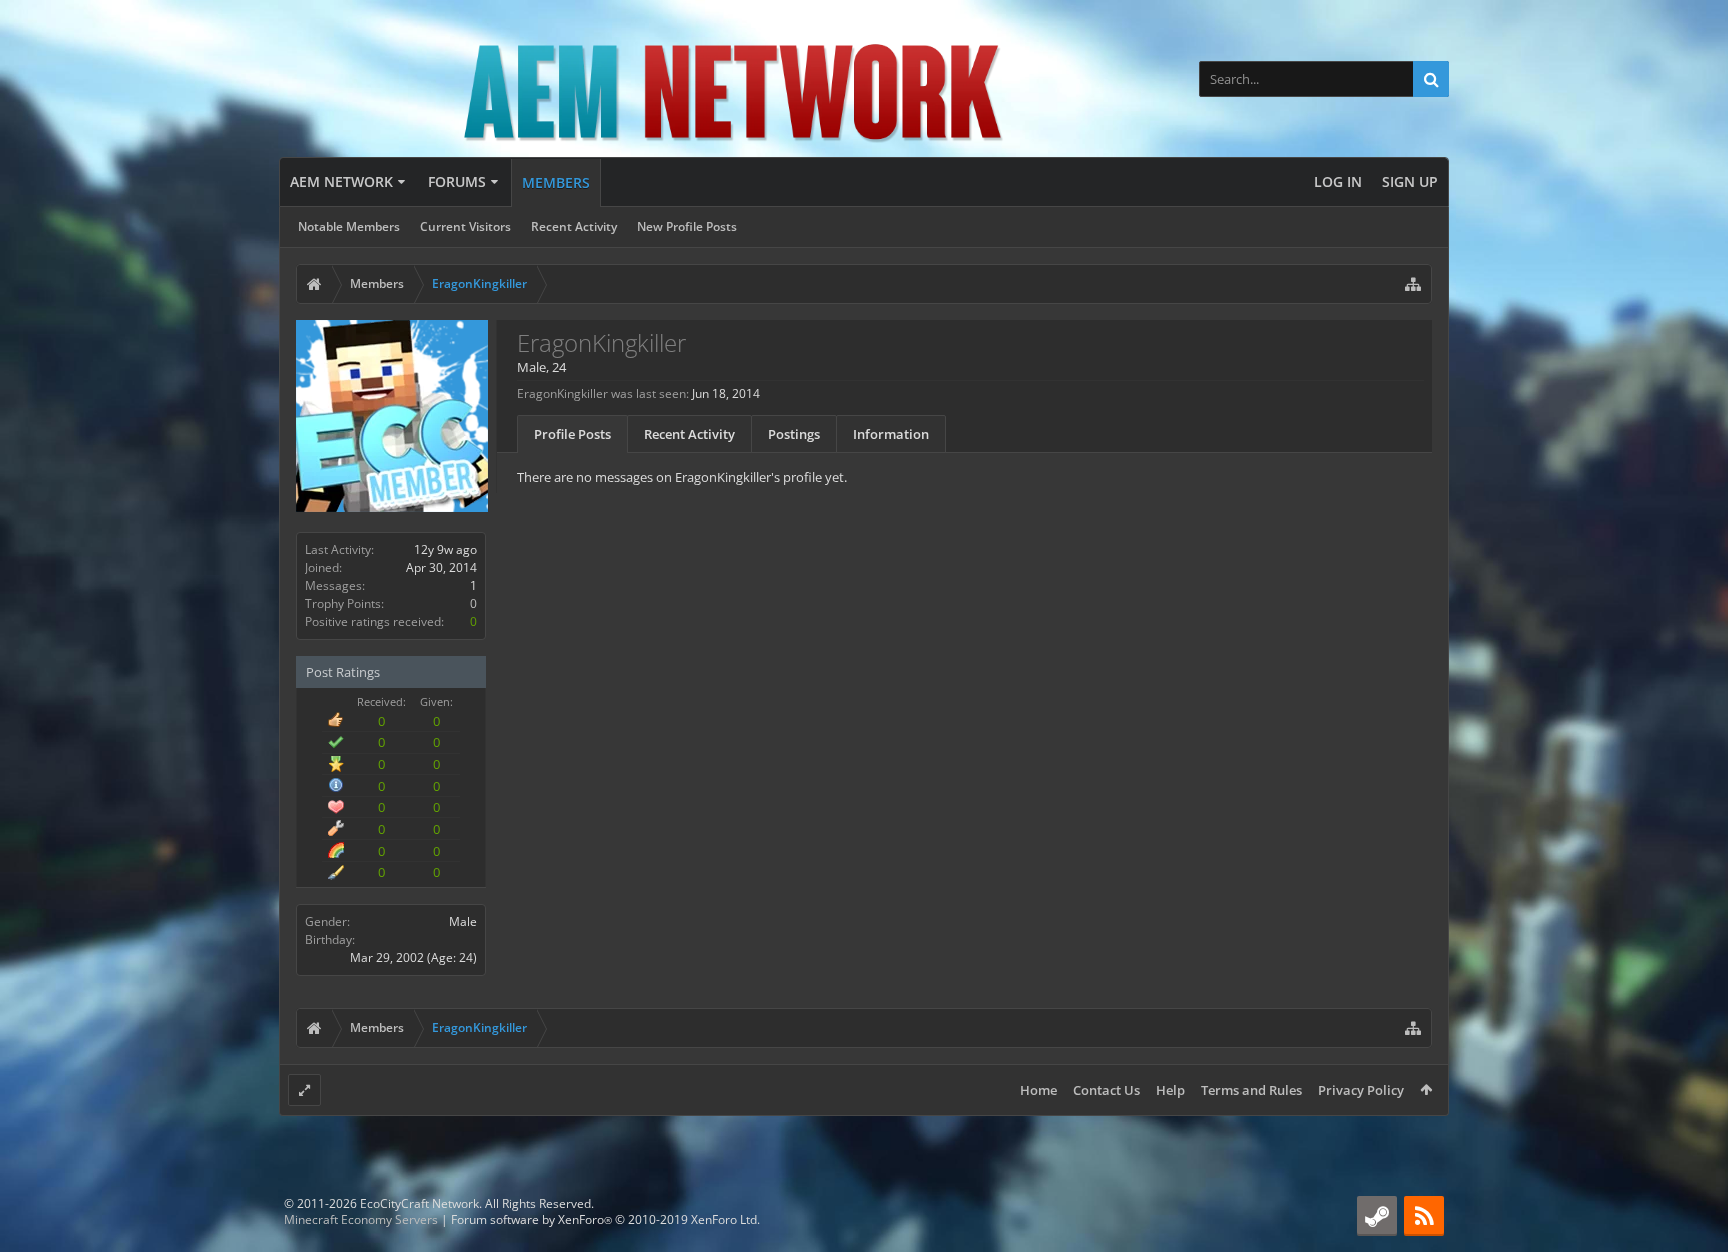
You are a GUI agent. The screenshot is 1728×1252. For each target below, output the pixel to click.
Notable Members (349, 226)
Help (1170, 1090)
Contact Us (1106, 1090)
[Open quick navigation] (1413, 284)
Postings (794, 434)
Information (891, 434)
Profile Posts (572, 434)
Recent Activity (574, 226)
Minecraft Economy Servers (361, 1219)
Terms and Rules (1251, 1090)
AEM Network (341, 181)
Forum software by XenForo (605, 1219)
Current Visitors (465, 226)
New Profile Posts (687, 226)
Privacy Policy (1361, 1090)
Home (1038, 1090)
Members (556, 182)
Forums (457, 181)
